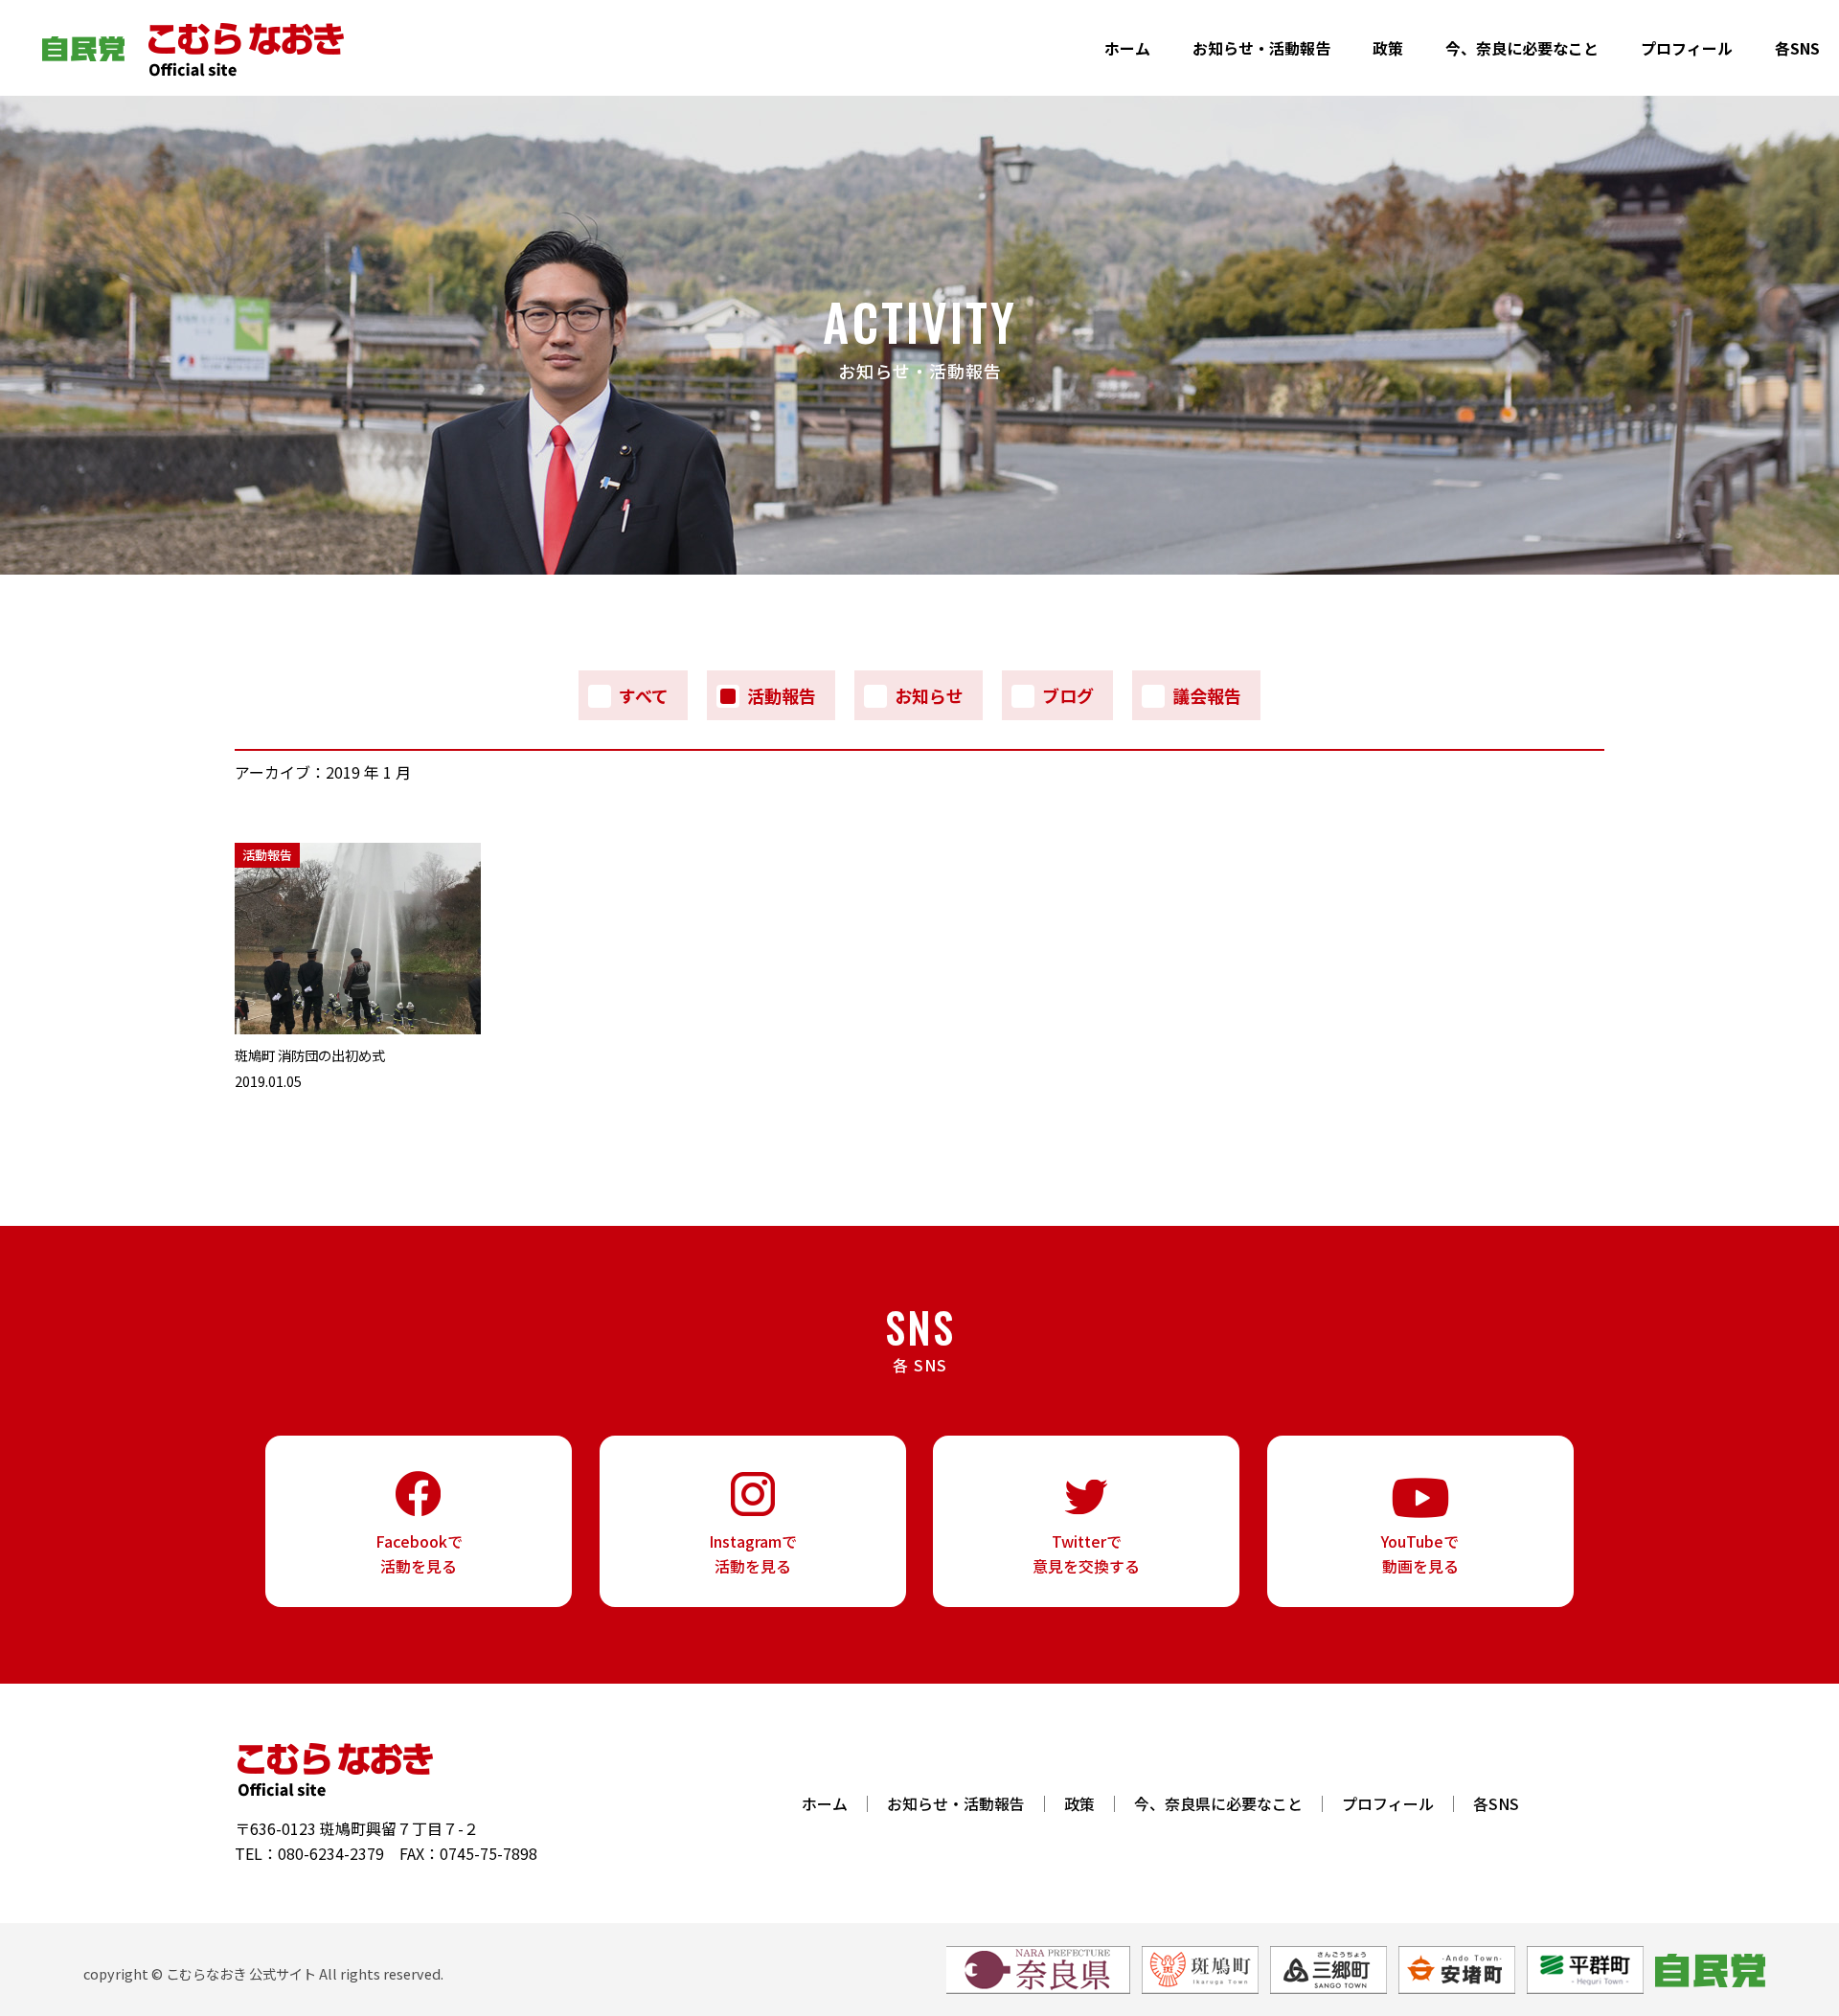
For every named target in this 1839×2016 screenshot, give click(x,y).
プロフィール (1687, 48)
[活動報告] (358, 1028)
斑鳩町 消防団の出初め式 (310, 1055)
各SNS (1797, 48)
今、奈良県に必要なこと (1218, 1804)
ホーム (1127, 48)
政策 (1388, 48)
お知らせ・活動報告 (1261, 48)
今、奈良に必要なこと (1522, 48)
